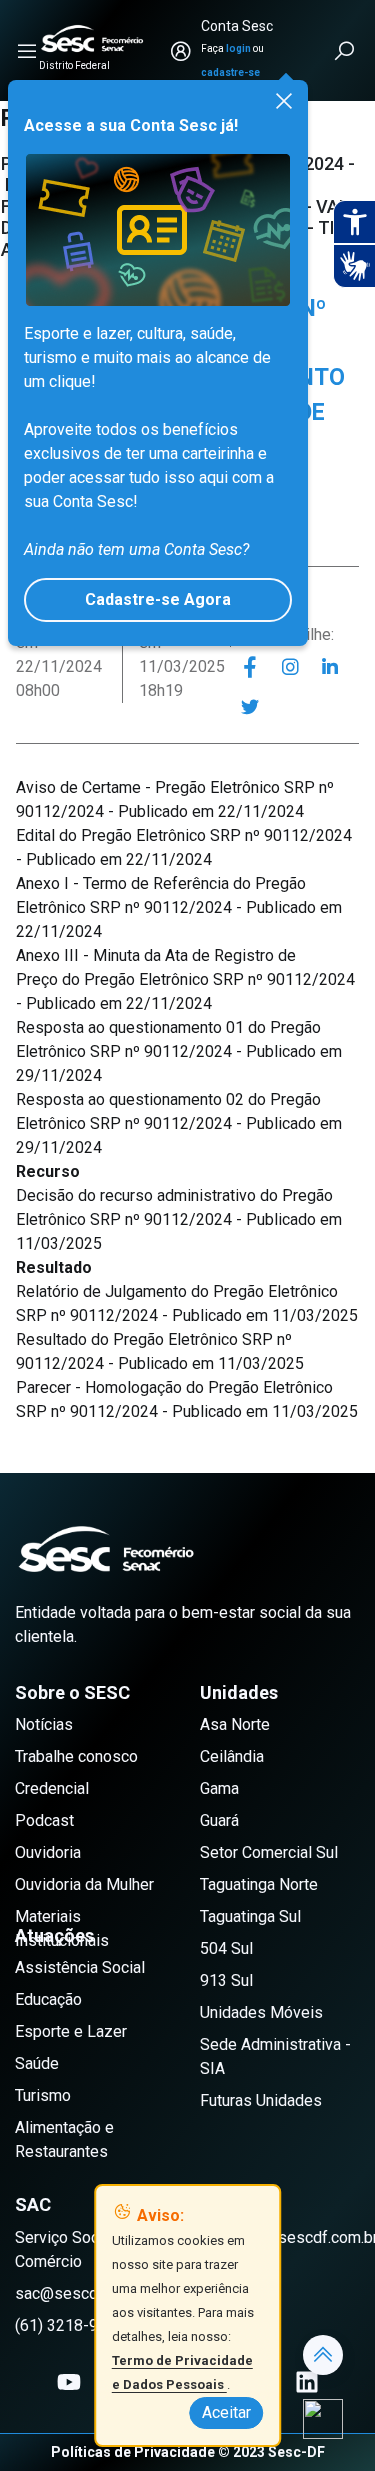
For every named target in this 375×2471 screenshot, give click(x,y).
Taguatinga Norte (259, 1884)
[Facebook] (250, 667)
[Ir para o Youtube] (69, 2382)
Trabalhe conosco (76, 1756)
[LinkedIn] (330, 667)
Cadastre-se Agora (158, 599)
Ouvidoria (48, 1852)
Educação (48, 1999)
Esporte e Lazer (71, 2031)
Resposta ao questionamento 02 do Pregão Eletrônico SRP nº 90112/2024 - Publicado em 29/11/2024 (179, 1123)
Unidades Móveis (261, 2012)
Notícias (44, 1724)
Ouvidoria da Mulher (84, 1884)
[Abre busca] (346, 51)
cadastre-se (230, 72)
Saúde (37, 2063)
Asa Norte (235, 1724)
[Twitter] (250, 707)
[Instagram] (290, 667)
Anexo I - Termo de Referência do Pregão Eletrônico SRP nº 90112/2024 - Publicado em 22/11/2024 (179, 907)
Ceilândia (232, 1756)
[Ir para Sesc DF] (92, 38)
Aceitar (226, 2412)
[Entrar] (181, 51)
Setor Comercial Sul (269, 1852)
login (238, 48)
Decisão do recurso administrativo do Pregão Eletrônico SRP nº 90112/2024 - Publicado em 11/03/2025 (179, 1219)
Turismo (43, 2095)
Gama (219, 1788)
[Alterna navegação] (27, 51)
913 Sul (226, 1980)
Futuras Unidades (261, 2100)
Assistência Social (80, 1967)
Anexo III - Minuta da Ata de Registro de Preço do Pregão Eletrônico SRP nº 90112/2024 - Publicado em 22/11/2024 (185, 979)
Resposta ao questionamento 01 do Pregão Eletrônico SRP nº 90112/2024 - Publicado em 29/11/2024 (179, 1051)
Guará (219, 1820)
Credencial (52, 1788)
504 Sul (226, 1948)
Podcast (44, 1820)
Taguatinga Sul (250, 1916)
